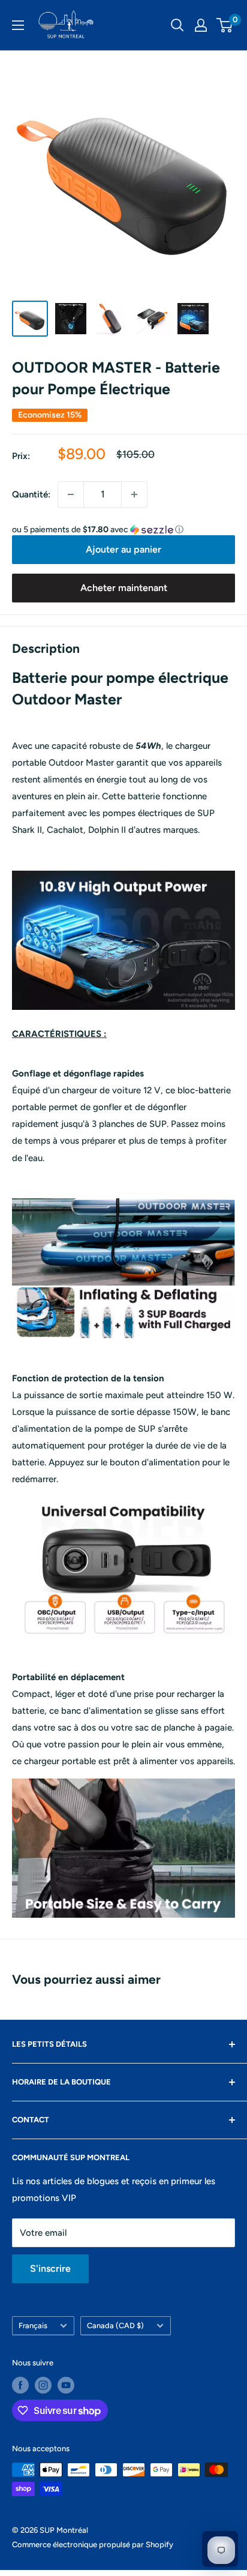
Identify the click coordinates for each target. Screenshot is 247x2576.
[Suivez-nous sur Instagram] (43, 2385)
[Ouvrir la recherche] (177, 25)
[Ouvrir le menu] (18, 25)
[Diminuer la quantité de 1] (71, 494)
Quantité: (31, 494)
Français (33, 2325)
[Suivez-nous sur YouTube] (66, 2385)
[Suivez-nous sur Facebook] (20, 2385)
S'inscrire (50, 2268)
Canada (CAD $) (115, 2325)
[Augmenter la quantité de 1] (134, 494)
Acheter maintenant (124, 588)
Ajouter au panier (123, 549)
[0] (225, 25)
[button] (123, 530)
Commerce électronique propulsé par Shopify (93, 2544)
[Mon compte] (201, 25)
